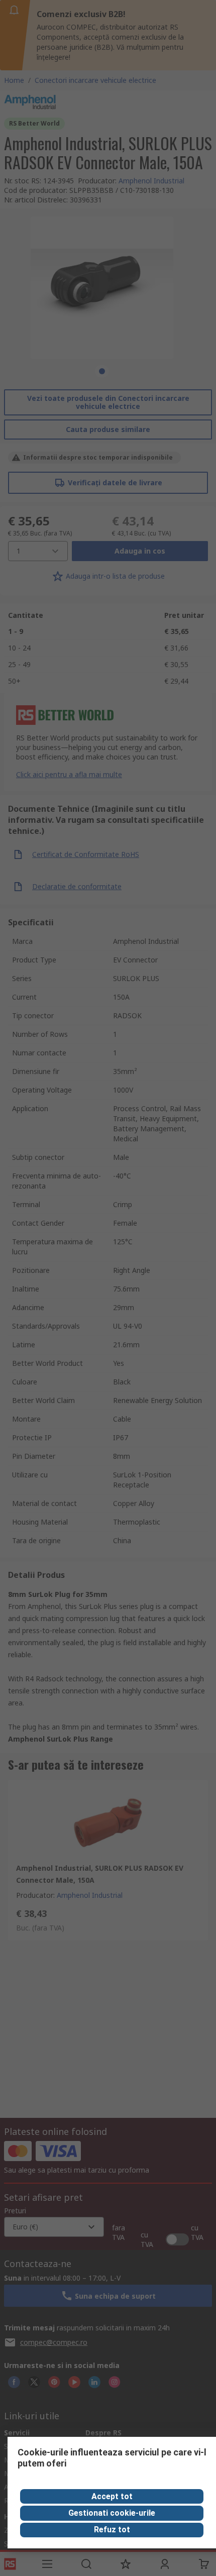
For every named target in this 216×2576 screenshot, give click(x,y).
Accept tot (112, 2496)
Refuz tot (112, 2530)
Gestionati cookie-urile (112, 2513)
